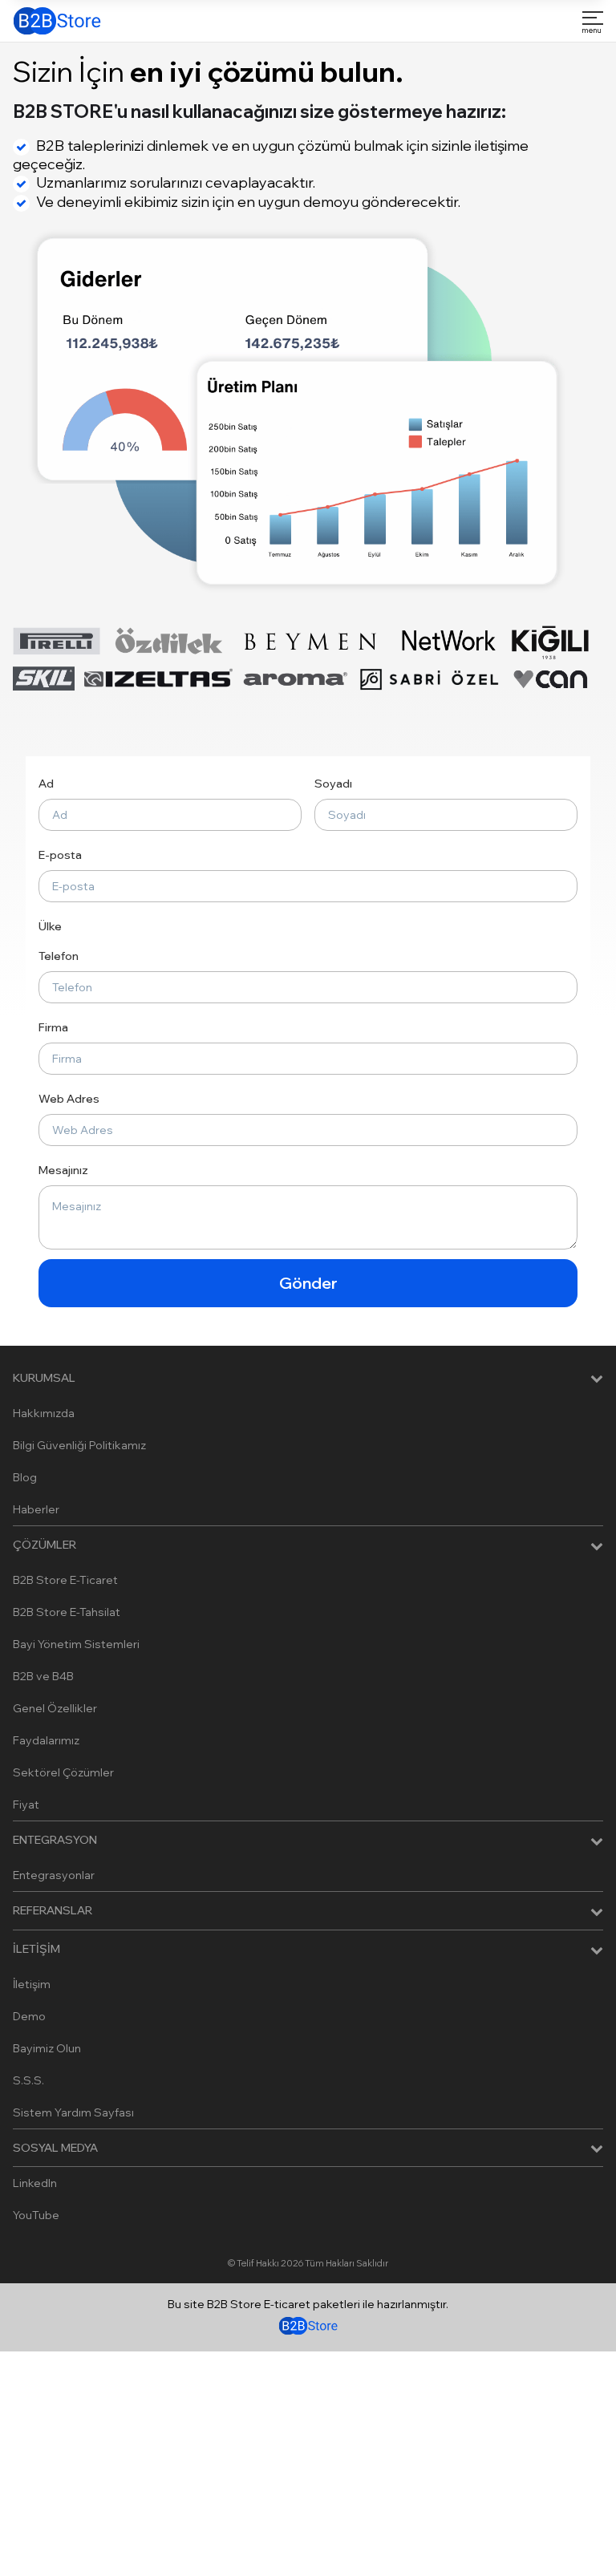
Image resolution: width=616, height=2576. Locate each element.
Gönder (308, 1283)
